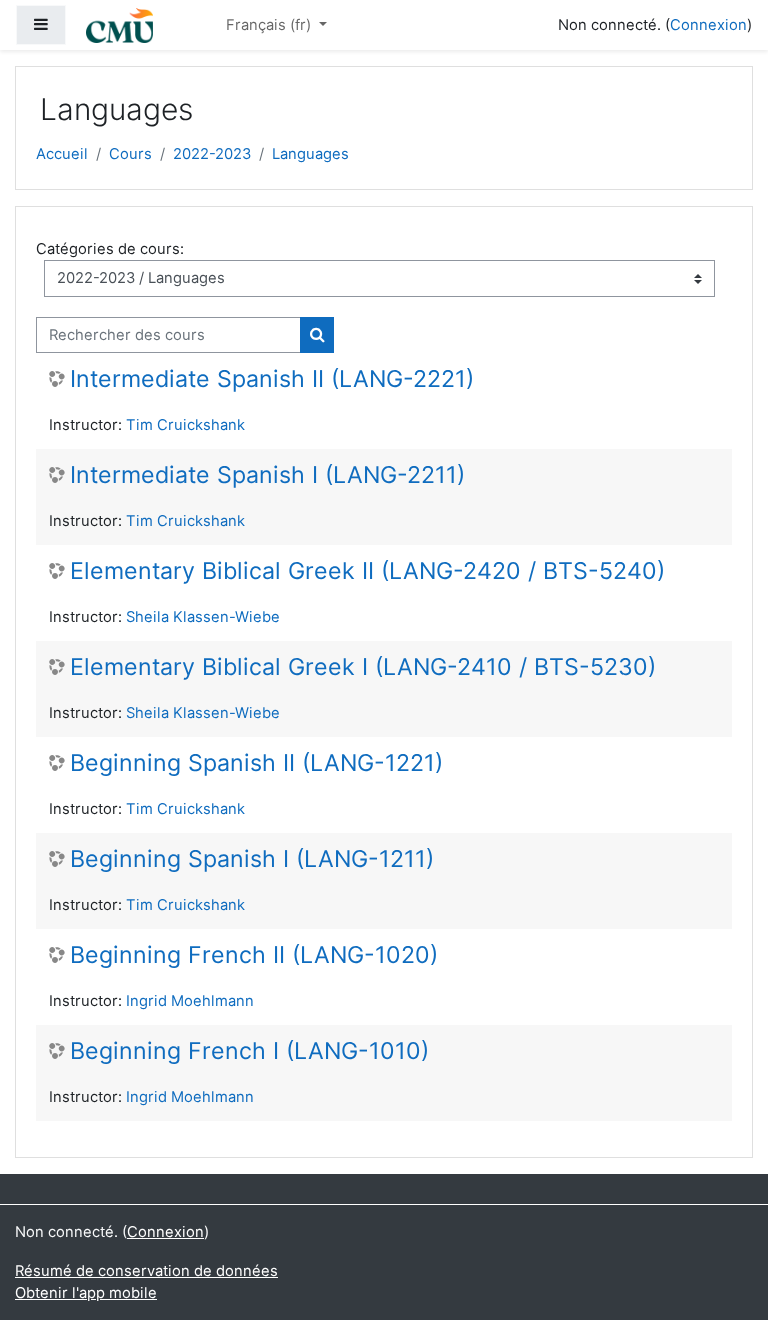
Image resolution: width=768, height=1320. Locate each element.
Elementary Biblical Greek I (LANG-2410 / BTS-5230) (363, 667)
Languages (310, 154)
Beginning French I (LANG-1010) (249, 1051)
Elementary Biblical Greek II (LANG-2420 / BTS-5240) (367, 571)
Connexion (708, 25)
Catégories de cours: (110, 249)
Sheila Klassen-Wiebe (203, 617)
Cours (130, 154)
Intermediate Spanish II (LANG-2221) (272, 379)
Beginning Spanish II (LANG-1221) (256, 763)
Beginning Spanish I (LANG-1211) (252, 859)
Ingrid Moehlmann (190, 1001)
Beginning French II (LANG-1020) (254, 955)
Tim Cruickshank (185, 425)
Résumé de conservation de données (146, 1271)
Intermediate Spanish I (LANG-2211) (267, 475)
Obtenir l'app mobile (86, 1293)
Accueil (62, 154)
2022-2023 (212, 154)
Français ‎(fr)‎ (270, 25)
